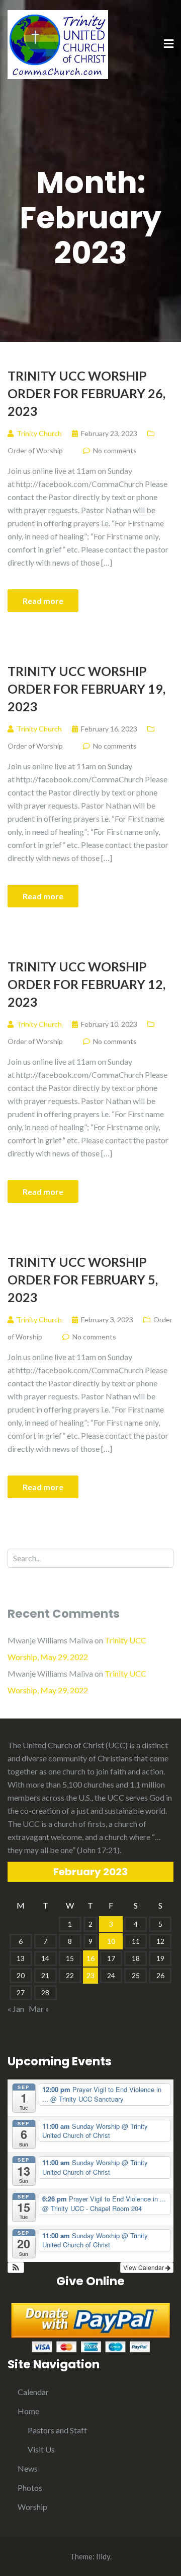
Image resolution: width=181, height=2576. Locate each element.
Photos (30, 2488)
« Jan (16, 2009)
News (28, 2468)
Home (28, 2411)
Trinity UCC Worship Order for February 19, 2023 (86, 689)
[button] (16, 2267)
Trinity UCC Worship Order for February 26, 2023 (86, 393)
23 (90, 1975)
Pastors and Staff (57, 2430)
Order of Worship (35, 450)
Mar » (39, 2009)
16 (90, 1958)
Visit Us (41, 2449)
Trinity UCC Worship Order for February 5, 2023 (83, 1279)
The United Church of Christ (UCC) (68, 1745)
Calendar (33, 2392)
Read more (43, 601)
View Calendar (144, 2267)
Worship (32, 2507)
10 (111, 1941)
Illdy (103, 2556)
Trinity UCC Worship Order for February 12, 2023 (86, 984)
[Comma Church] (58, 44)
